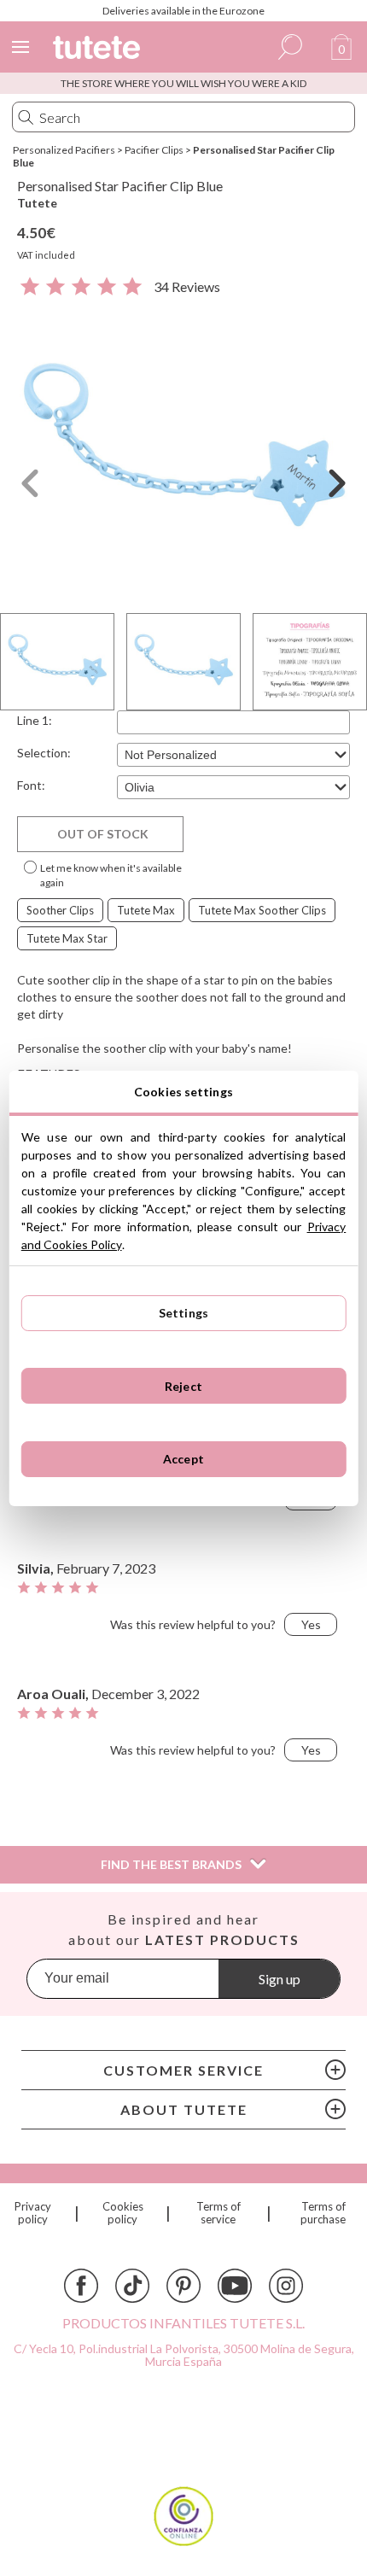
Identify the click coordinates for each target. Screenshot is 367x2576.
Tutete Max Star (67, 938)
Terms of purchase (323, 2213)
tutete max (146, 910)
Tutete (37, 203)
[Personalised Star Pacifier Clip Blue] (183, 452)
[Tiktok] (132, 2286)
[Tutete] (99, 50)
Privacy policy (33, 2213)
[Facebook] (81, 2286)
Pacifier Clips (154, 150)
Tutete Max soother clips (262, 910)
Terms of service (218, 2213)
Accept (183, 1459)
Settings (183, 1313)
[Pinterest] (183, 2286)
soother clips (60, 910)
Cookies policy (123, 2213)
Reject (183, 1386)
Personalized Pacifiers (64, 150)
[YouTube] (235, 2286)
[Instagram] (286, 2286)
